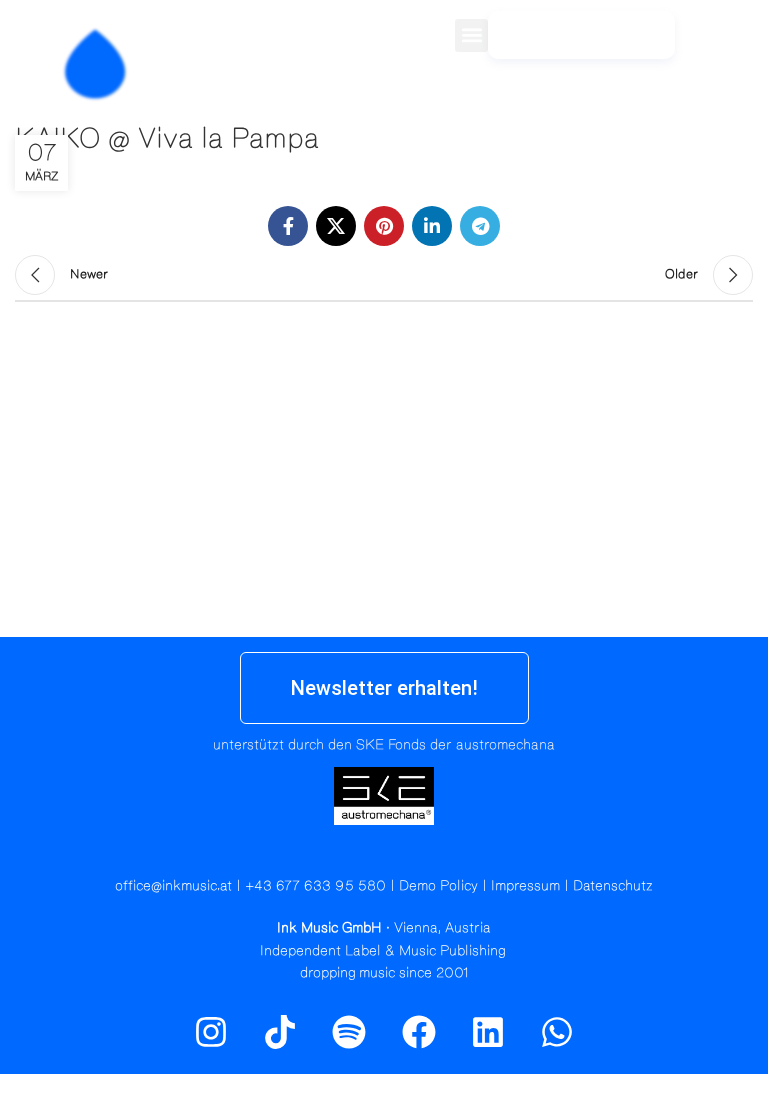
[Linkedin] (488, 1031)
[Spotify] (741, 45)
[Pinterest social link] (384, 226)
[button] (471, 35)
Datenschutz (613, 886)
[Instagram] (698, 45)
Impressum (525, 886)
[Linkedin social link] (432, 226)
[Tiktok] (280, 1031)
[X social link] (336, 226)
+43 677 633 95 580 (315, 886)
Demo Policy (438, 886)
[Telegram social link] (480, 226)
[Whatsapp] (557, 1031)
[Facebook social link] (288, 226)
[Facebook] (419, 1031)
